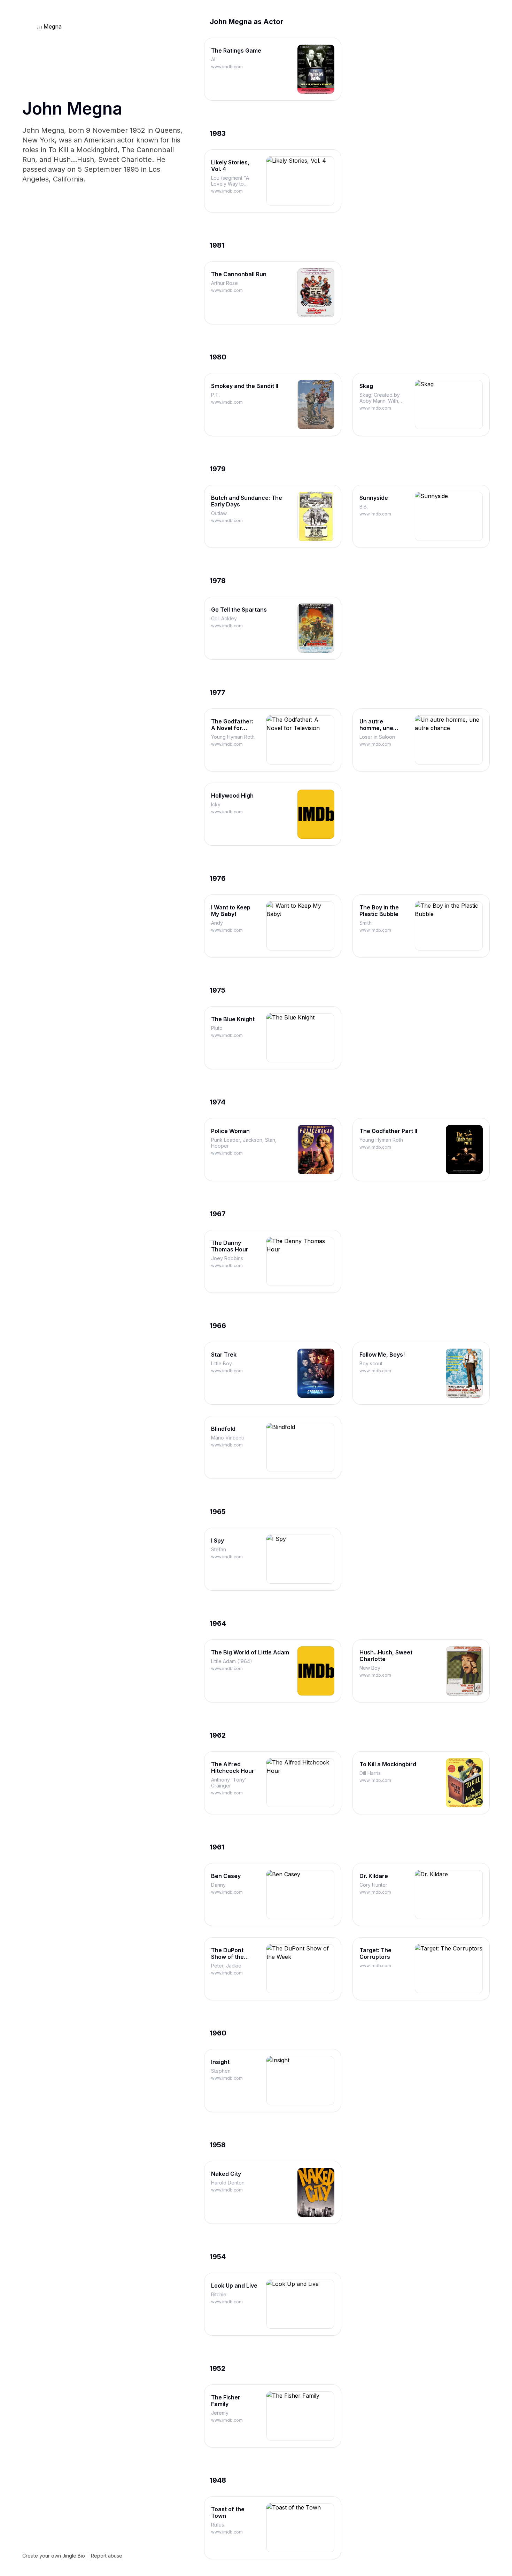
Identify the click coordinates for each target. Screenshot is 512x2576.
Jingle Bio (74, 2556)
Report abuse (107, 2556)
